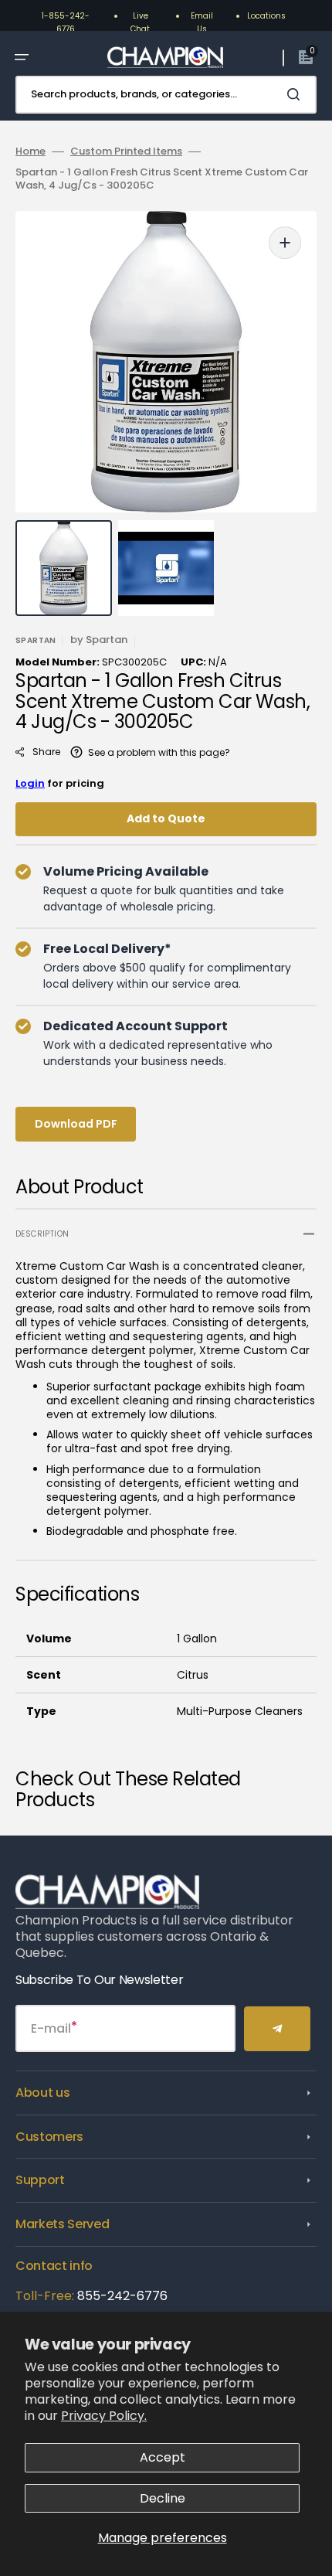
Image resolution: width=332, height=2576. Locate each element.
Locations (266, 16)
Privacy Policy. (104, 2416)
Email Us (202, 22)
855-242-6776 (122, 2296)
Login (30, 783)
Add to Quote (166, 818)
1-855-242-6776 (66, 22)
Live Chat (140, 22)
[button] (22, 57)
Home (30, 152)
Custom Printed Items (126, 152)
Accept (163, 2457)
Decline (163, 2498)
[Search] (296, 94)
